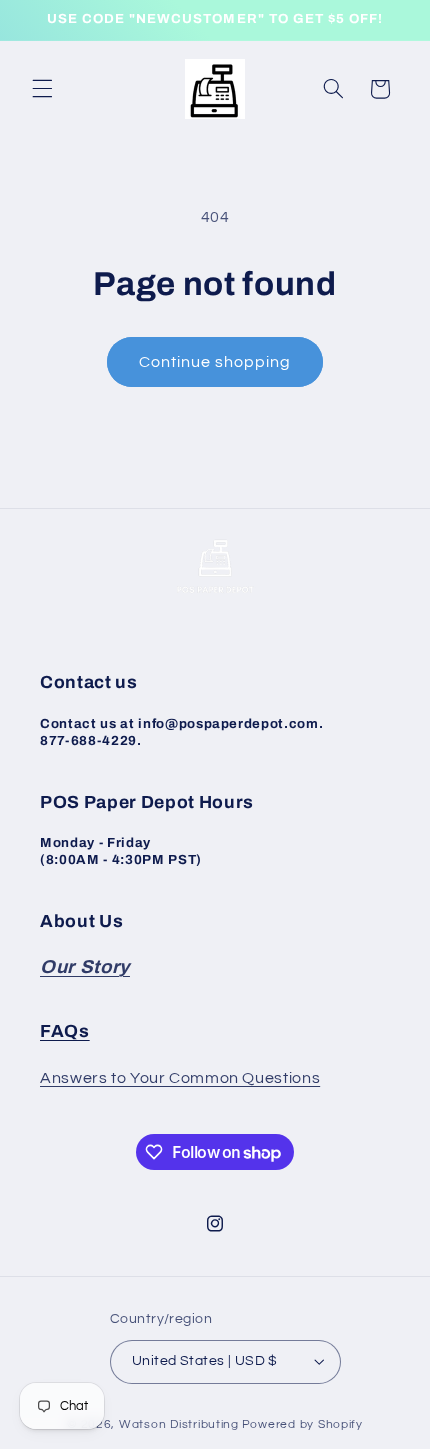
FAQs (65, 1031)
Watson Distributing (179, 1424)
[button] (42, 89)
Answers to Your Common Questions (180, 1078)
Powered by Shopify (302, 1424)
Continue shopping (215, 362)
